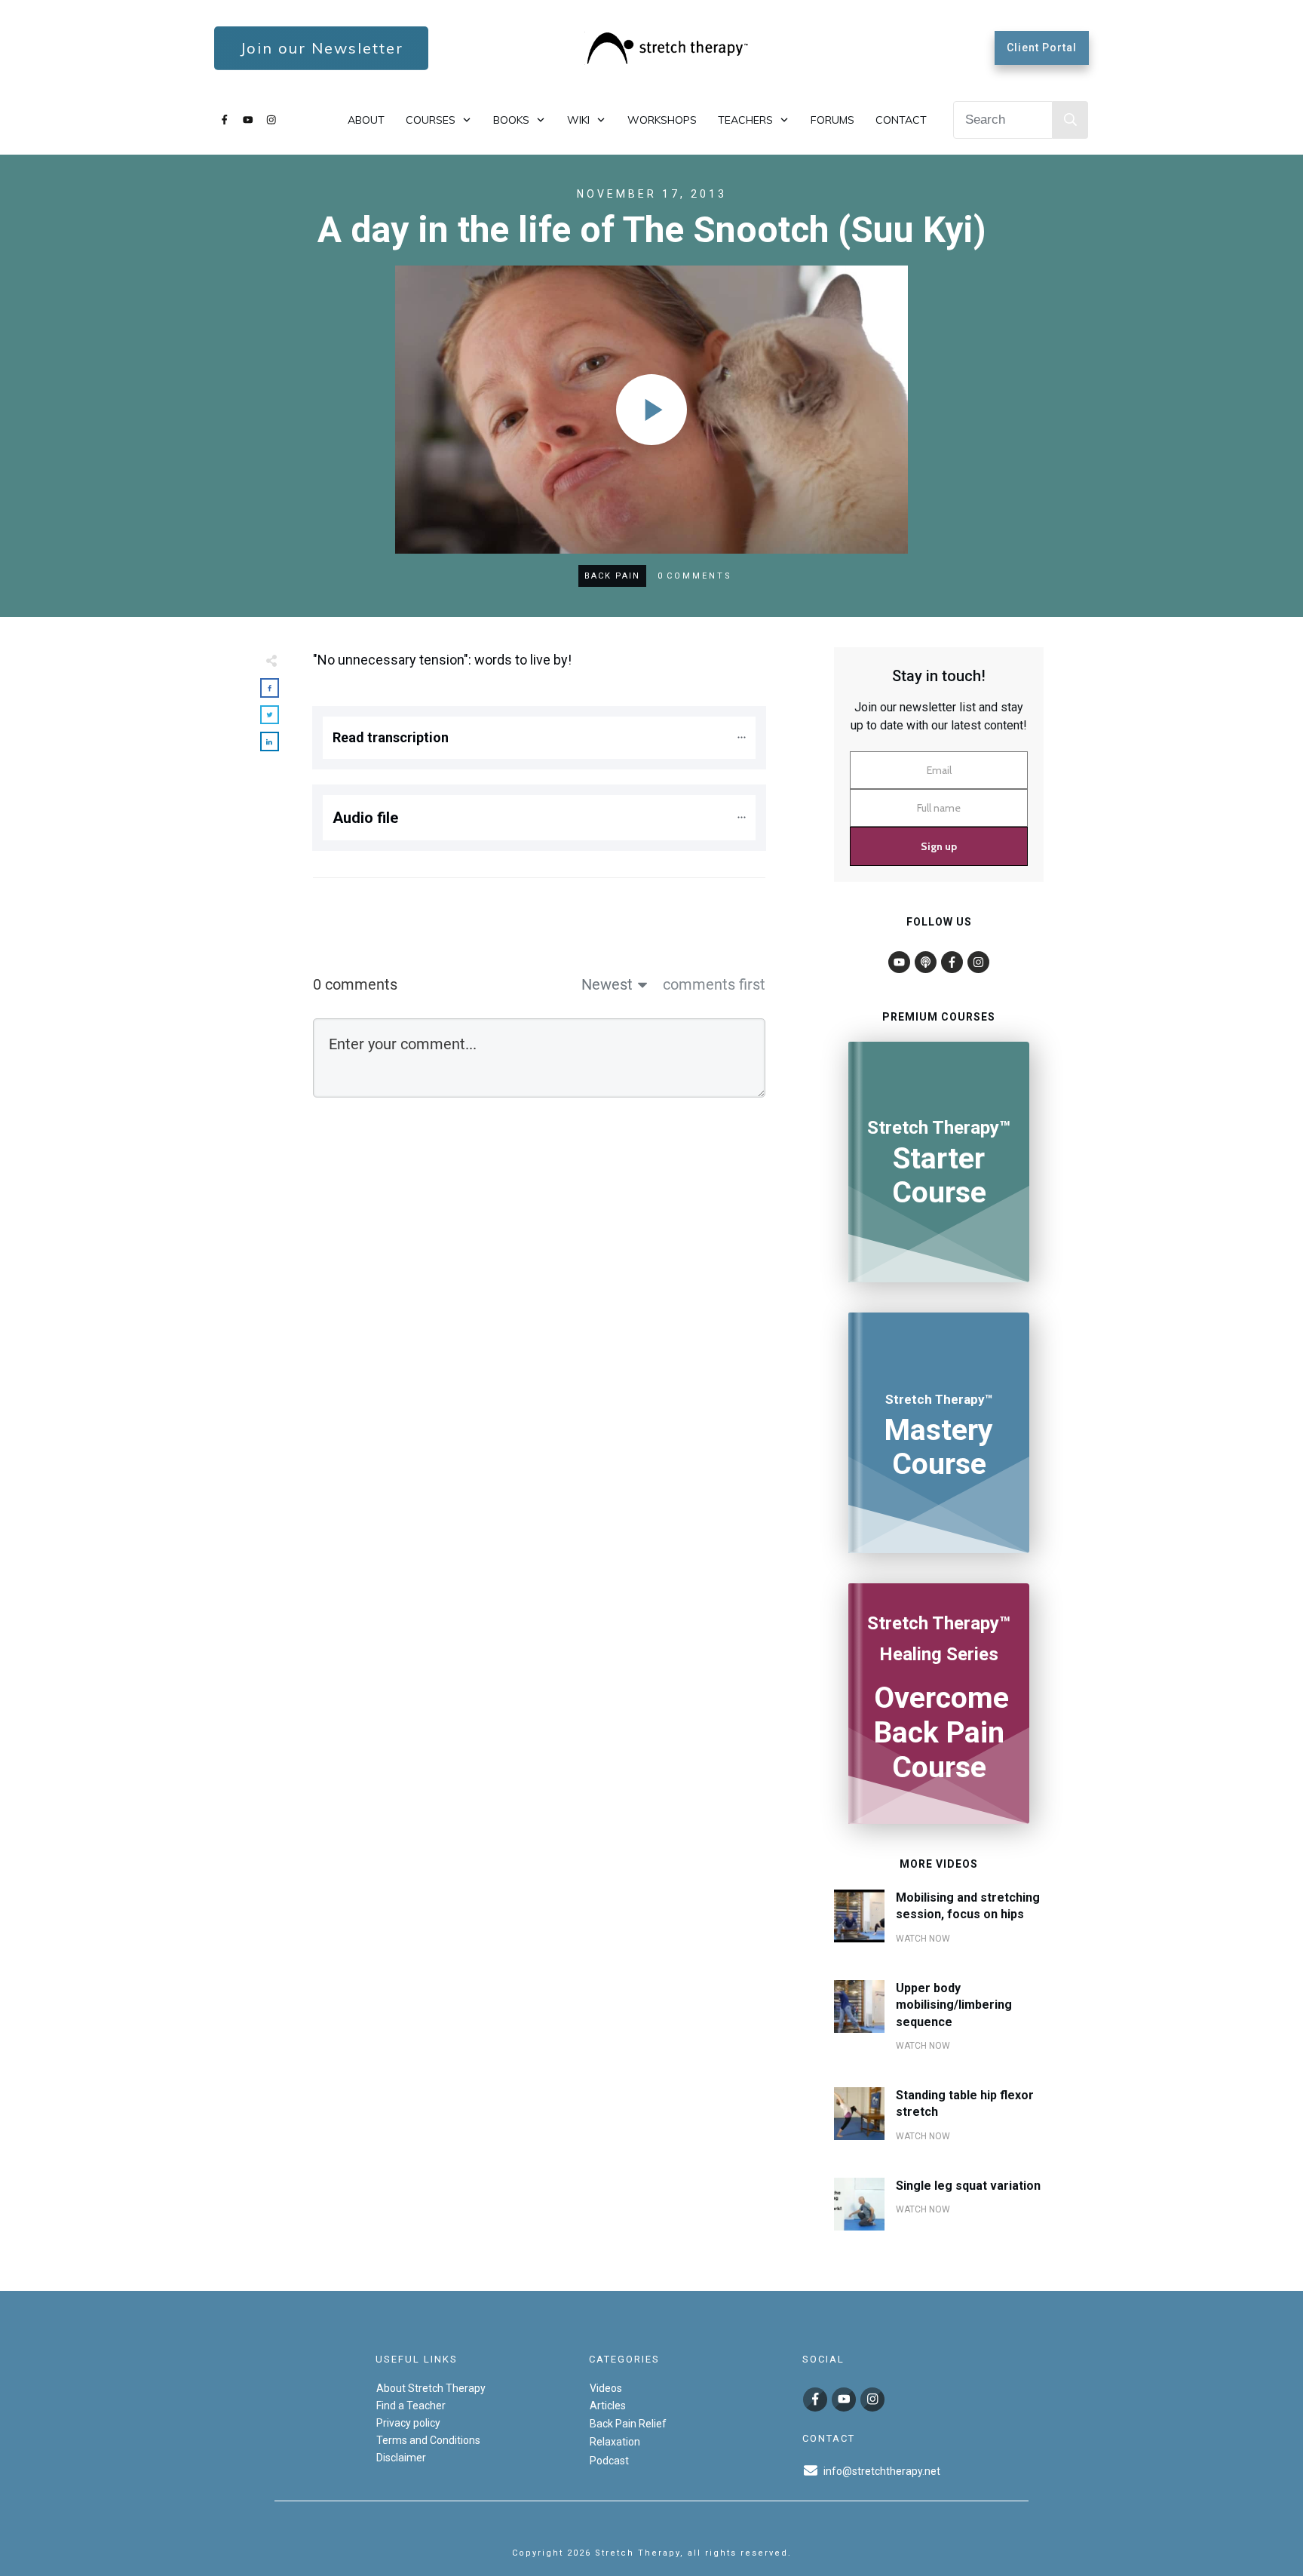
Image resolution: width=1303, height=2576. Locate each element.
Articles (608, 2406)
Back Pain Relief (628, 2424)
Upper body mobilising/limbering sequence (954, 2005)
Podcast (609, 2461)
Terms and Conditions (428, 2440)
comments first (714, 984)
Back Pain (612, 576)
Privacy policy (408, 2423)
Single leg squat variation (968, 2186)
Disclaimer (401, 2458)
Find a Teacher (411, 2406)
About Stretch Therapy (431, 2388)
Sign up (939, 846)
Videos (606, 2388)
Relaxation (615, 2442)
